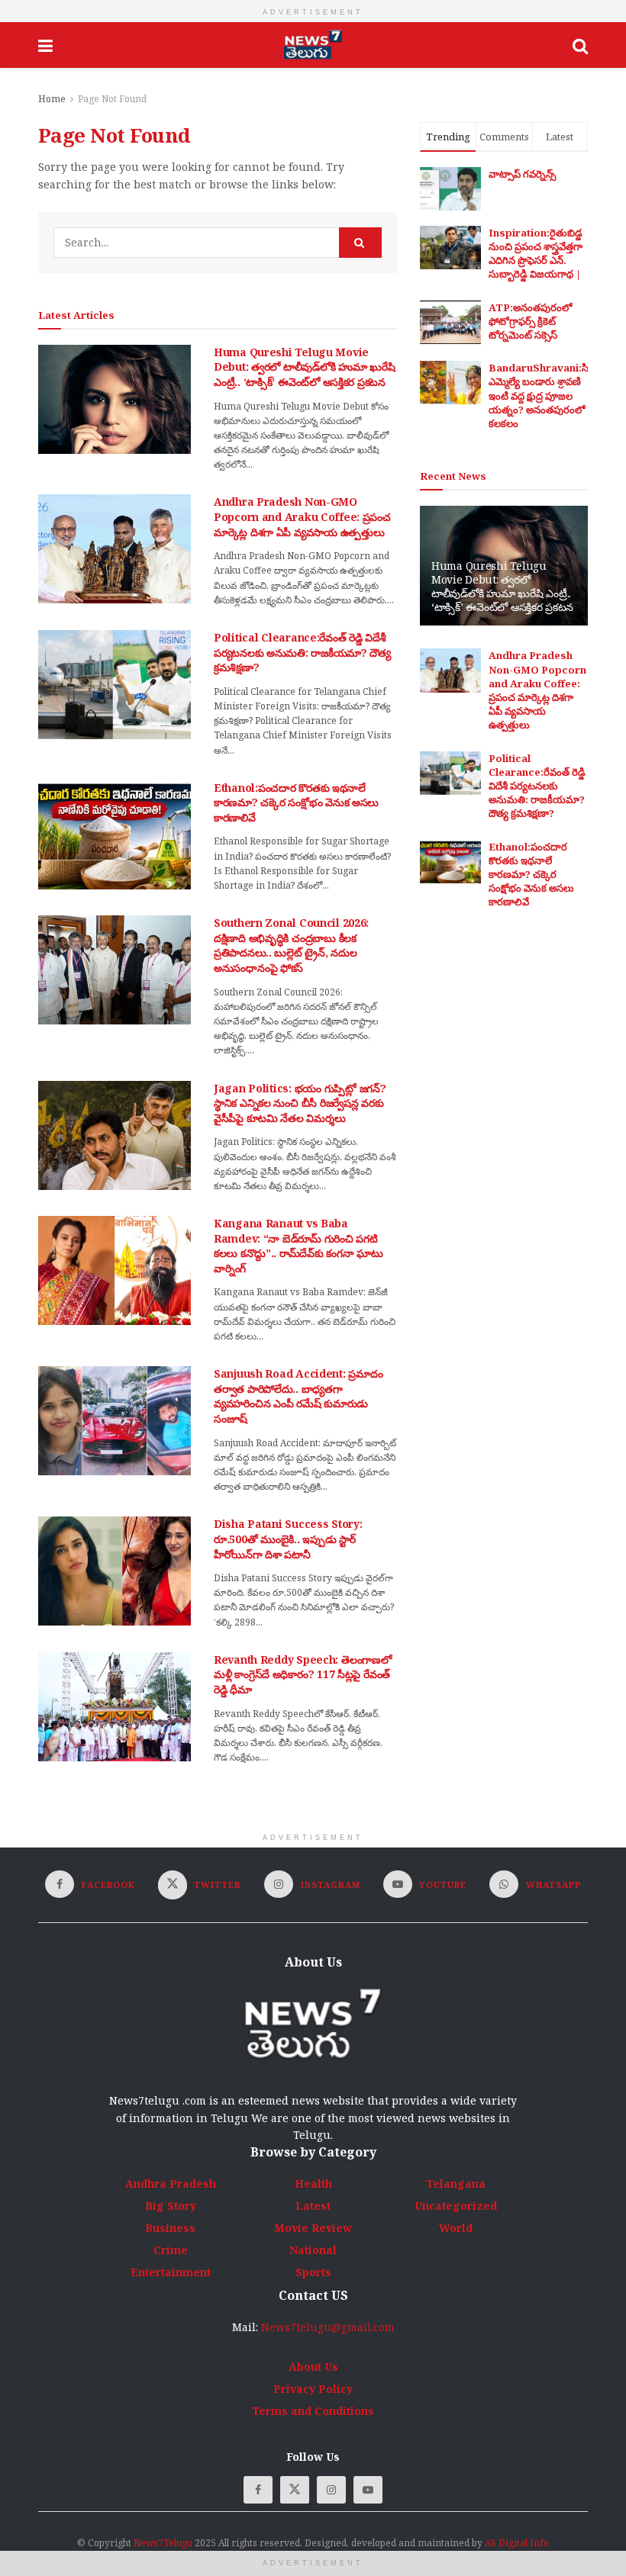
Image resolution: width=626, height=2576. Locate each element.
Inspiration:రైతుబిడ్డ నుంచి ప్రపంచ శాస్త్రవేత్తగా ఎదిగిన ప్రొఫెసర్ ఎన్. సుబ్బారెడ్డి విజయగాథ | (536, 254)
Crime (171, 2250)
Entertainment (171, 2272)
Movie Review (313, 2228)
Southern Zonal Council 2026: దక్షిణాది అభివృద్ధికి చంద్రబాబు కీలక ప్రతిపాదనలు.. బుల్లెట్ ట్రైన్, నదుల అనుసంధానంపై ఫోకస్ (291, 945)
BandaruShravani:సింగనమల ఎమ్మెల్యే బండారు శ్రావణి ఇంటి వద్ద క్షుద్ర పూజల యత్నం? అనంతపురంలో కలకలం (557, 396)
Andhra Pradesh (171, 2184)
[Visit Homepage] (312, 45)
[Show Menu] (45, 45)
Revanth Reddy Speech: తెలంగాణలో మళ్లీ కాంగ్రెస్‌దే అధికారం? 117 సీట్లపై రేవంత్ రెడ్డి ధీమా (302, 1674)
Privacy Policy (313, 2389)
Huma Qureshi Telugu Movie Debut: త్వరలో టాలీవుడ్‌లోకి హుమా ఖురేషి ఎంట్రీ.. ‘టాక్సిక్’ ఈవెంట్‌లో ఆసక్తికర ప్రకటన (304, 367)
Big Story (171, 2206)
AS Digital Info (517, 2543)
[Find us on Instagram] (331, 2490)
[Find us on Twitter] (295, 2490)
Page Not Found (112, 99)
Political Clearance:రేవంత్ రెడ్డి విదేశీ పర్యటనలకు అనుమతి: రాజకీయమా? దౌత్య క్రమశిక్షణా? (302, 652)
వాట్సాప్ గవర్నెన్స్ (522, 174)
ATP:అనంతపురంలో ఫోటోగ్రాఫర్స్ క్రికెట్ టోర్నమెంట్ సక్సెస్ (530, 321)
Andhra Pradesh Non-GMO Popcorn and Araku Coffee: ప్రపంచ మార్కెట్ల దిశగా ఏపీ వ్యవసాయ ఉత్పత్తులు (302, 516)
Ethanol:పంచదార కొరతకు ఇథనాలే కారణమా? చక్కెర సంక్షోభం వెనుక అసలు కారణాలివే (296, 802)
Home (52, 99)
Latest (313, 2206)
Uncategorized (456, 2206)
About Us (313, 2367)
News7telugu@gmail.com (328, 2327)
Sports (313, 2272)
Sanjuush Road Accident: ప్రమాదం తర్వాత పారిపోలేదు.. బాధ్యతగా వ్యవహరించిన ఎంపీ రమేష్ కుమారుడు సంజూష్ (298, 1396)
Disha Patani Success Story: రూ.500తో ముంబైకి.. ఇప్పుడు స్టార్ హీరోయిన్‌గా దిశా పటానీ (288, 1539)
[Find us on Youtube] (368, 2490)
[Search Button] (580, 45)
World (456, 2228)
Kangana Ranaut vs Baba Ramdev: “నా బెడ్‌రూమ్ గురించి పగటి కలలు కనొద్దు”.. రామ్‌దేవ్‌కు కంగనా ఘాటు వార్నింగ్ (298, 1246)
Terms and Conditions (313, 2411)
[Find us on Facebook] (258, 2490)
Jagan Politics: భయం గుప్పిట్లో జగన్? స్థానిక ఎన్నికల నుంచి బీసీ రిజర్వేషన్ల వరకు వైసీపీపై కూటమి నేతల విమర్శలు (300, 1103)
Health (313, 2184)
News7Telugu (163, 2543)
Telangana (456, 2184)
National (313, 2250)
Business (170, 2228)
